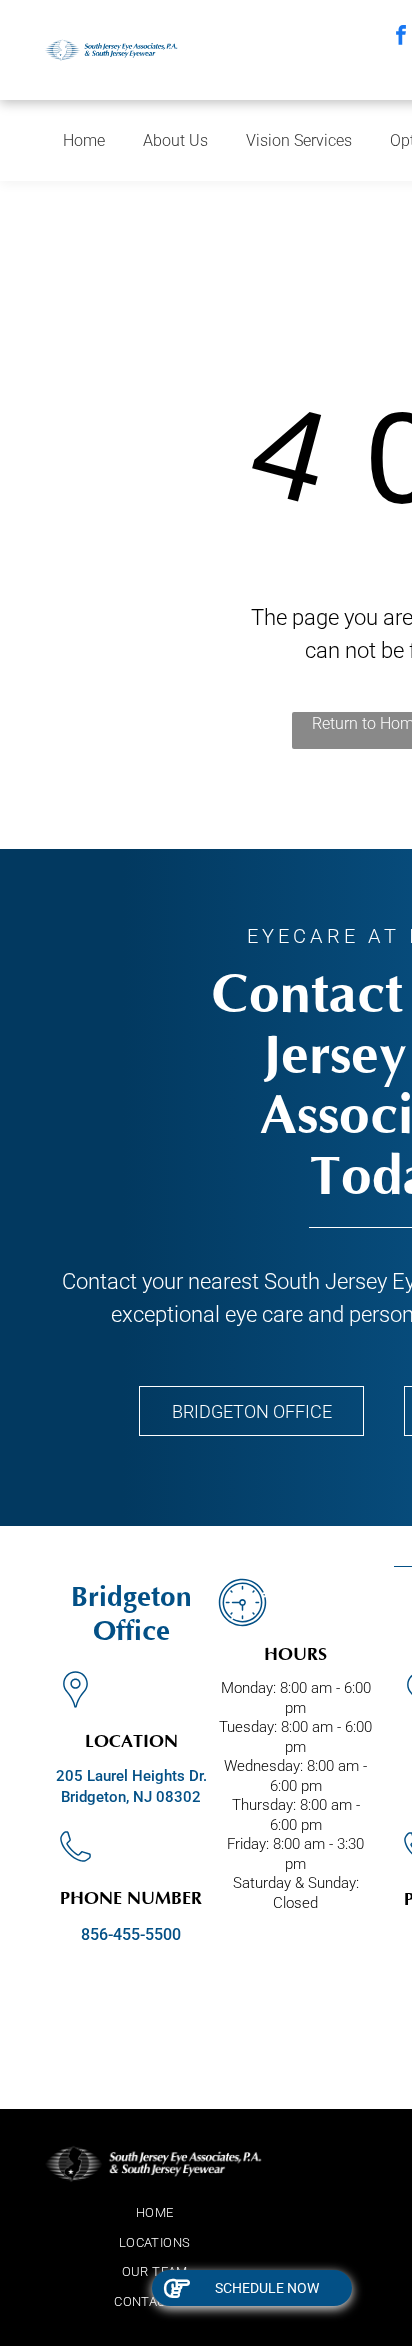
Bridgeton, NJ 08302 (131, 1797)
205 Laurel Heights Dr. (131, 1776)
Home (84, 140)
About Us (175, 140)
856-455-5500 (131, 1934)
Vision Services (299, 140)
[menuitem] (154, 2213)
